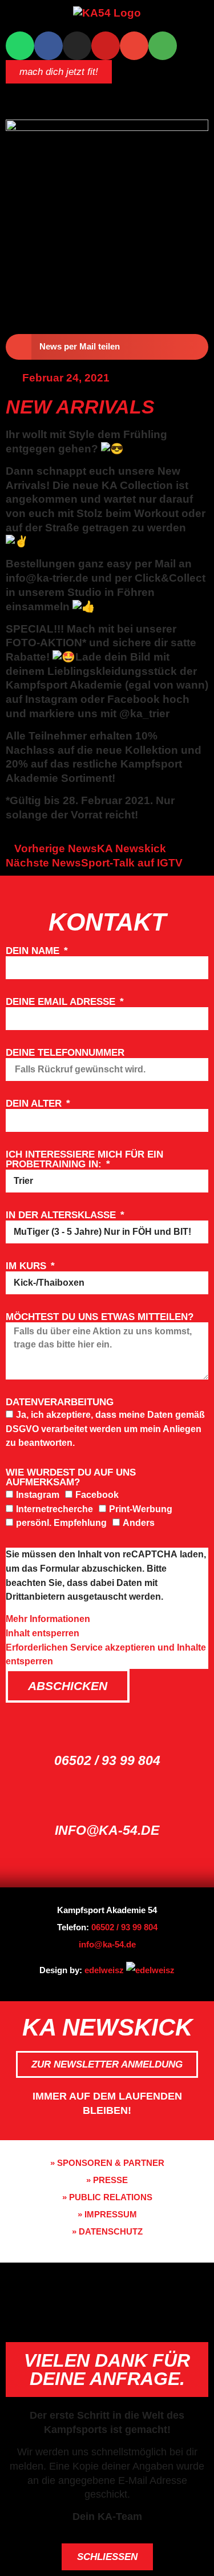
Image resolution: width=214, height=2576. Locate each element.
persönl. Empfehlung (61, 1523)
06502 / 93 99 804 (107, 1760)
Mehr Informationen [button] (48, 1619)
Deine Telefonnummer (65, 1053)
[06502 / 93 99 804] (107, 1730)
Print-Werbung (141, 1509)
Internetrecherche (54, 1509)
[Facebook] (49, 46)
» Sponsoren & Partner (107, 2163)
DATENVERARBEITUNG (60, 1402)
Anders (139, 1523)
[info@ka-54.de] (107, 1800)
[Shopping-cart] (163, 46)
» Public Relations (107, 2197)
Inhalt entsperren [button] (43, 1633)
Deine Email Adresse (62, 1002)
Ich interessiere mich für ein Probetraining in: (84, 1160)
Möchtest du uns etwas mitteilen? (100, 1317)
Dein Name (34, 951)
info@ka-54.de (107, 1830)
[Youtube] (106, 46)
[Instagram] (77, 46)
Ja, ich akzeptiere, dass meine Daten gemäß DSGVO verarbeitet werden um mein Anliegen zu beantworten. (105, 1429)
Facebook (97, 1495)
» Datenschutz (107, 2231)
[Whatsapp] (20, 46)
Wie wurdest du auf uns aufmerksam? (71, 1478)
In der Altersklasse (62, 1215)
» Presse (107, 2180)
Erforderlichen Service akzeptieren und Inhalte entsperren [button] (106, 1655)
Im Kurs (27, 1266)
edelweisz (104, 1970)
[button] (107, 93)
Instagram (38, 1495)
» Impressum (107, 2214)
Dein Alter (35, 1104)
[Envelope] (134, 46)
